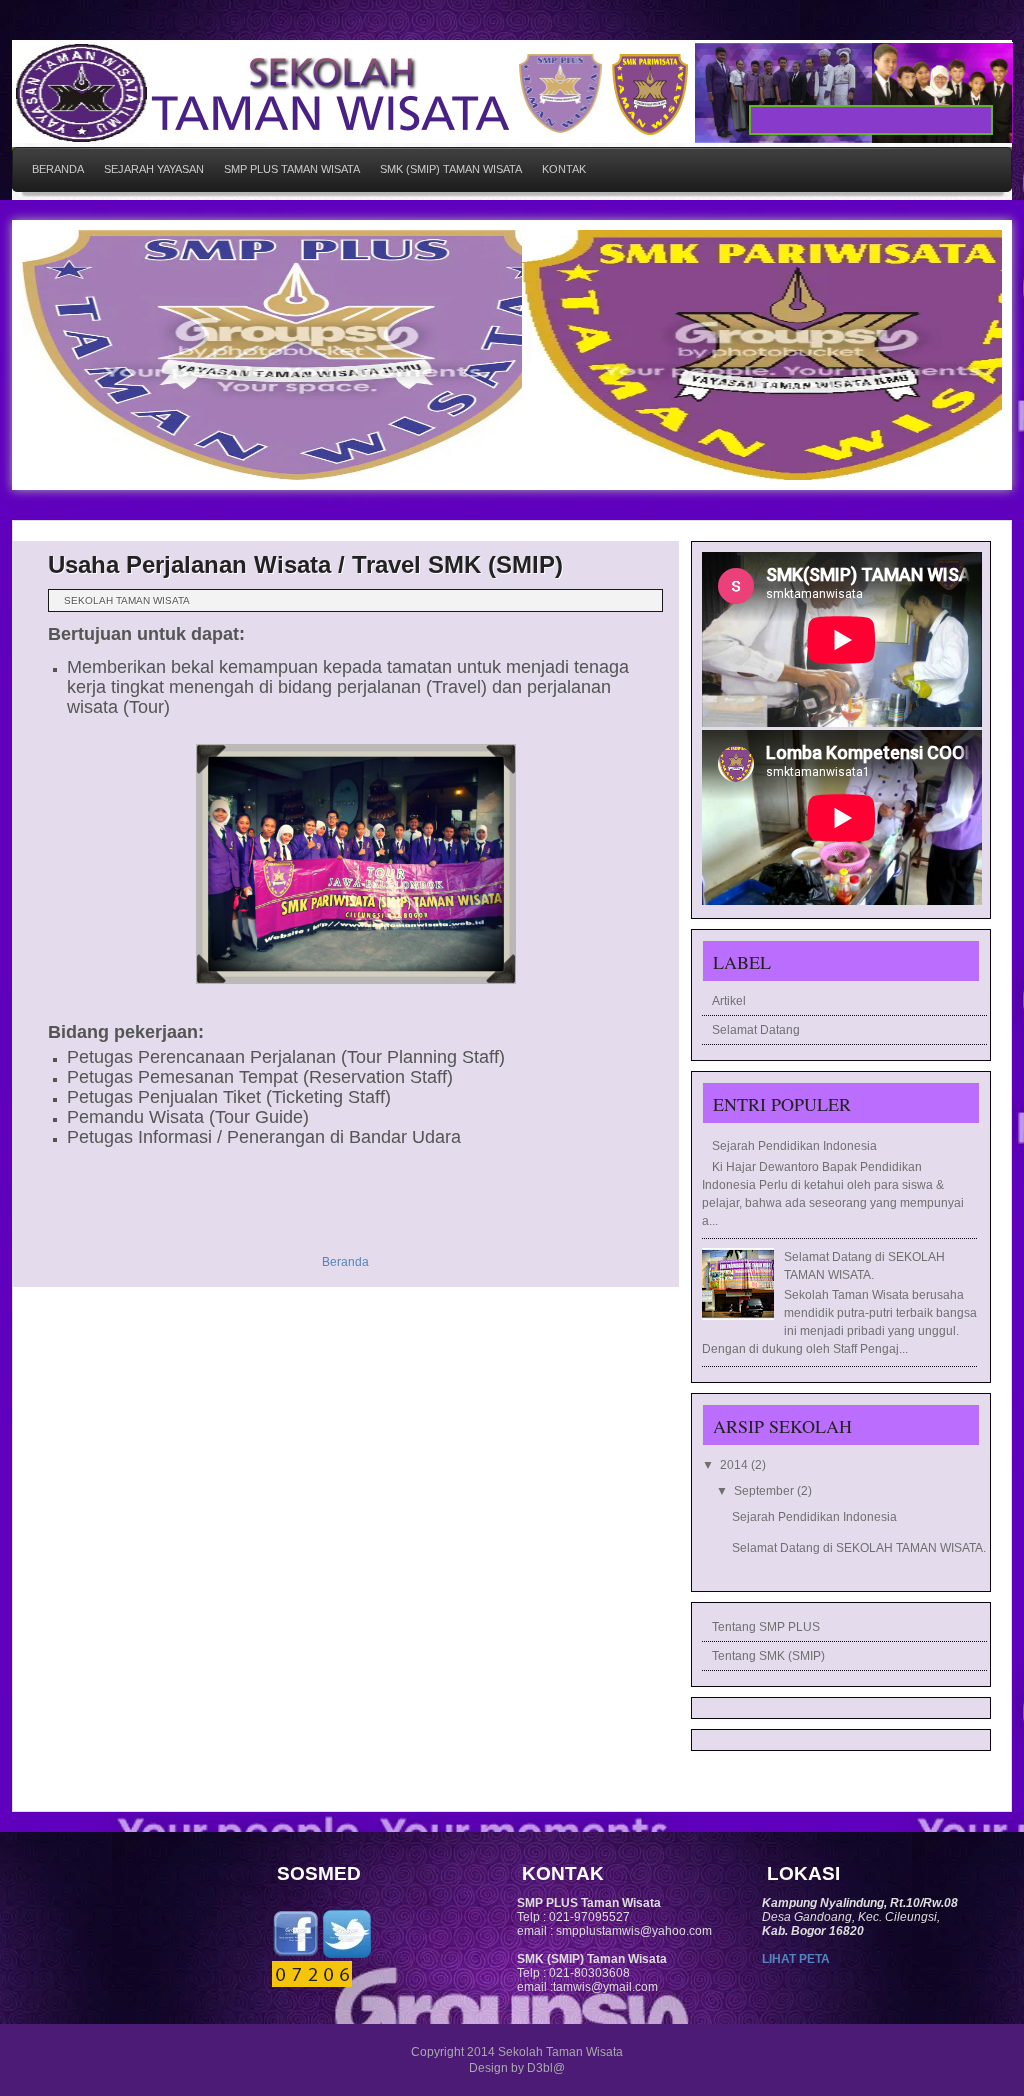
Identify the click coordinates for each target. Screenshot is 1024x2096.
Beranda (345, 1262)
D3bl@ (546, 2068)
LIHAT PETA (796, 1959)
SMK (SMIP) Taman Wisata (451, 169)
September (765, 1491)
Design (488, 2068)
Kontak (564, 169)
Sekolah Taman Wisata (560, 2052)
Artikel (729, 1001)
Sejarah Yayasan (154, 169)
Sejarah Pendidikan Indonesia (794, 1146)
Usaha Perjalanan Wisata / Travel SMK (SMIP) (305, 564)
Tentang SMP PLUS (766, 1627)
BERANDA (58, 169)
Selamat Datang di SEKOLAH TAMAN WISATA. (859, 1548)
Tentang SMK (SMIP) (768, 1656)
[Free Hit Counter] (312, 1983)
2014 (735, 1465)
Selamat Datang (756, 1030)
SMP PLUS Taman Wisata (292, 169)
